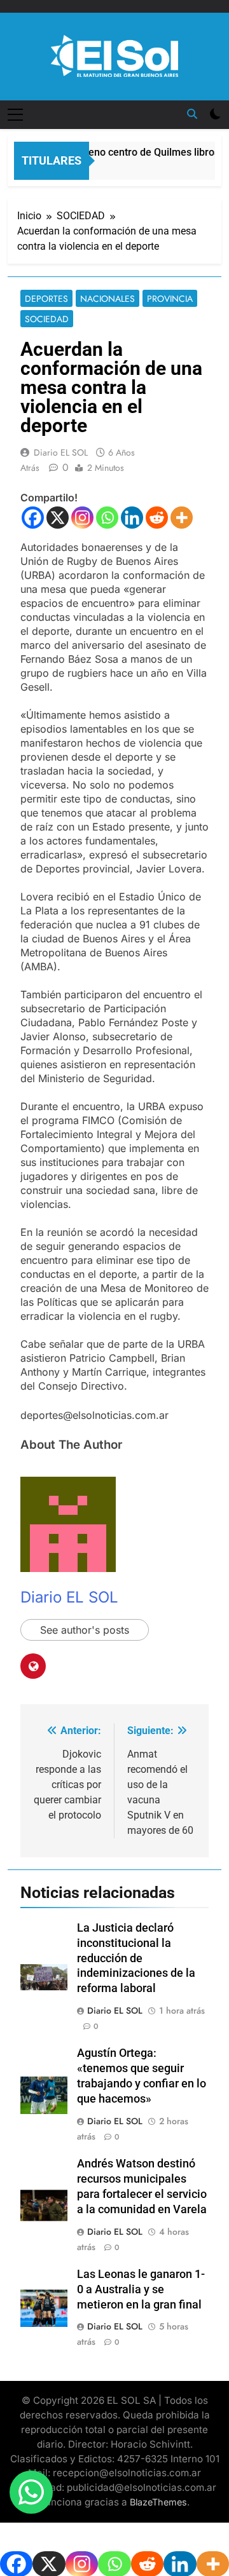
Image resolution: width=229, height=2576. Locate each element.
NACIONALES (108, 299)
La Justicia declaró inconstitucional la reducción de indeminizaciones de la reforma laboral (136, 1958)
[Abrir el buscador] (192, 114)
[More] (182, 518)
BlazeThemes (158, 2502)
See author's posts (85, 1630)
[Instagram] (82, 518)
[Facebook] (33, 518)
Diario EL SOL (61, 452)
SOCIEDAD (47, 319)
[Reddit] (157, 518)
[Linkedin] (132, 518)
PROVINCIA (170, 299)
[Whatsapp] (107, 518)
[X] (58, 518)
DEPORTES (46, 299)
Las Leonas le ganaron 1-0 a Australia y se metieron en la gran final (141, 2289)
